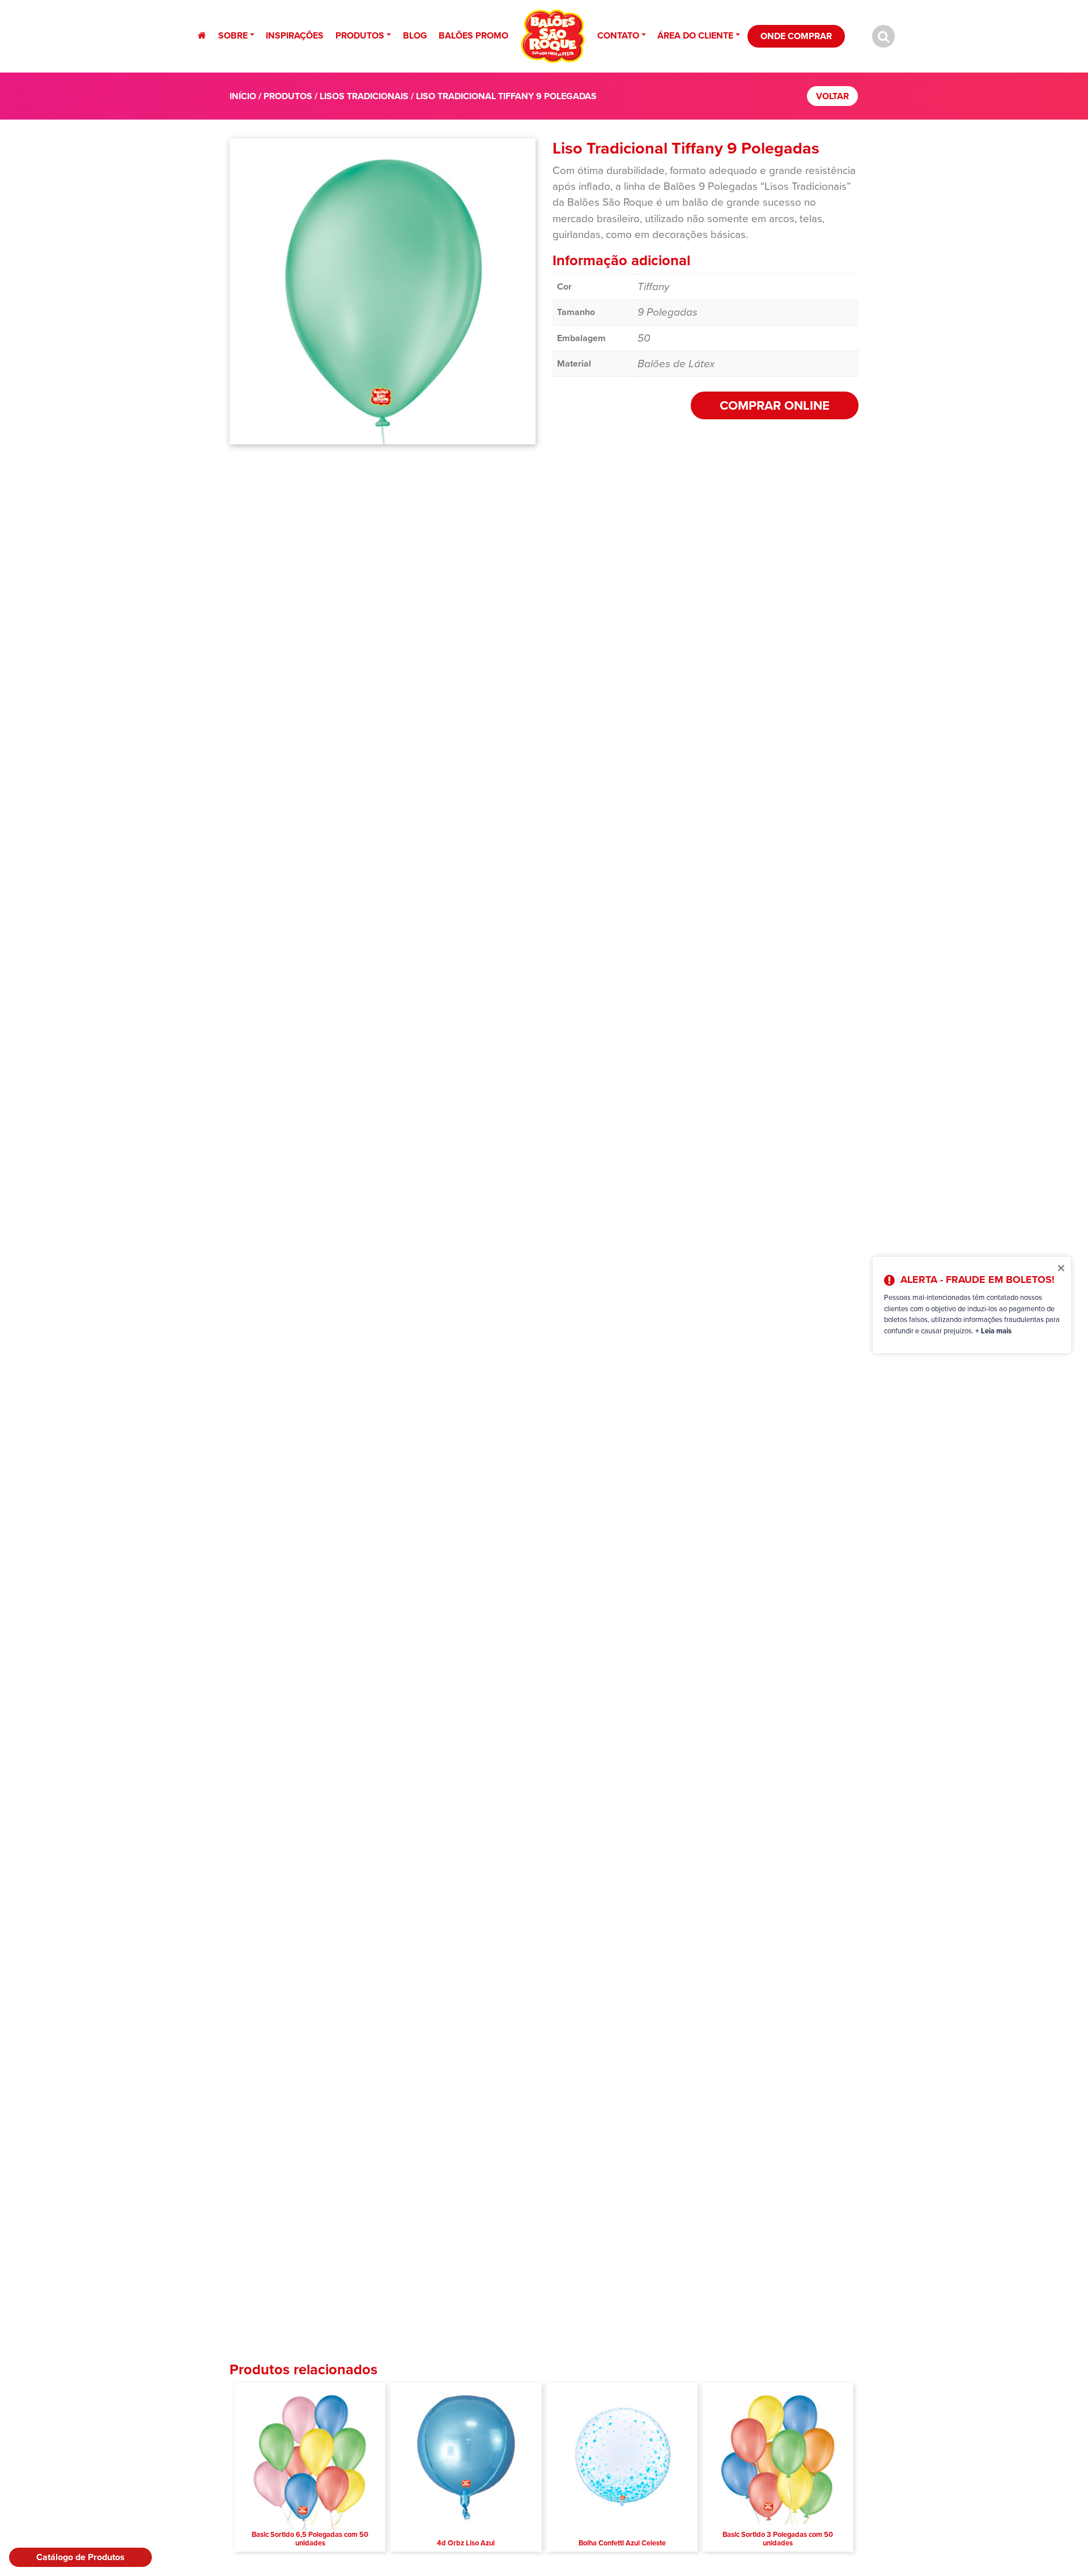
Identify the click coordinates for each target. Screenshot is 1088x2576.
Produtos (360, 35)
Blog (415, 35)
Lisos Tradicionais (364, 96)
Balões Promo (473, 35)
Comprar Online (775, 405)
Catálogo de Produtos (80, 2557)
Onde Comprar (796, 36)
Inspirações (295, 35)
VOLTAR (832, 96)
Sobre (233, 35)
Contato (618, 35)
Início (243, 96)
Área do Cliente (695, 35)
